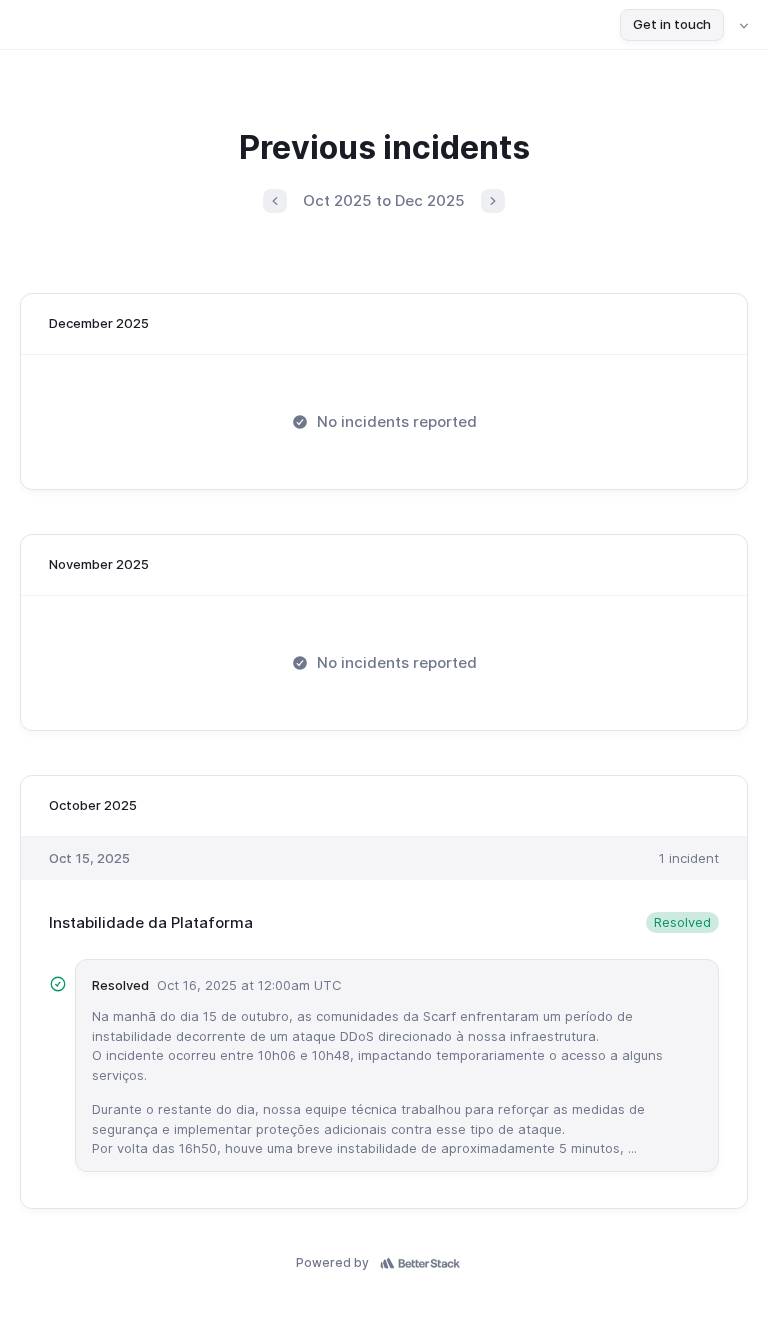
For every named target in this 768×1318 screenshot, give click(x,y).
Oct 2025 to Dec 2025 (384, 200)
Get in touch (672, 24)
